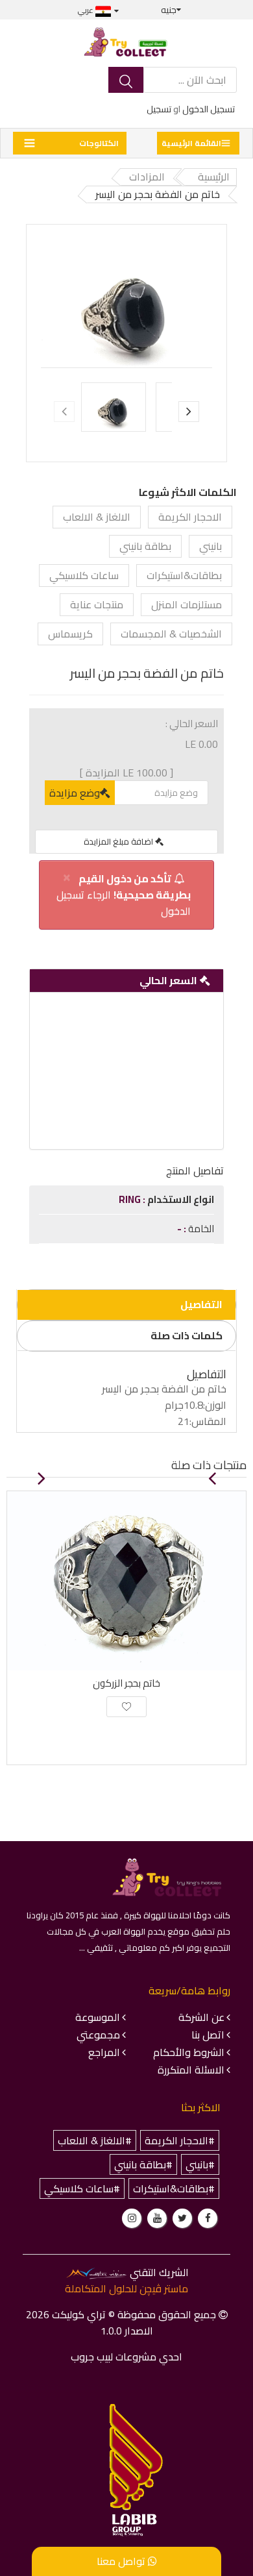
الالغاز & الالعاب (97, 517)
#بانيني (200, 2164)
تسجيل (159, 109)
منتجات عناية (97, 604)
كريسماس (70, 634)
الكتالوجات (99, 143)
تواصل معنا (122, 2561)
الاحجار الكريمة (190, 517)
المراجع (104, 2052)
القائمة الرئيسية (191, 143)
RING (131, 1199)
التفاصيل (201, 1304)
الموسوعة (98, 2017)
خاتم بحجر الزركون (126, 1683)
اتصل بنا (208, 2035)
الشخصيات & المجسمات (171, 634)
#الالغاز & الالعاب (95, 2140)
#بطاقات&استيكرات (174, 2188)
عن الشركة (201, 2017)
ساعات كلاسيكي (84, 575)
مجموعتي (98, 2035)
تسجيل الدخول (209, 109)
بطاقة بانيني (145, 546)
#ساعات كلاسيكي (82, 2188)
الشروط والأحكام (189, 2052)
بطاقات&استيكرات (184, 575)
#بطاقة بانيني (143, 2164)
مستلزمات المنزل (187, 604)
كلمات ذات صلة (187, 1335)
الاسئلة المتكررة (191, 2070)
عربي (87, 10)
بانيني (211, 546)
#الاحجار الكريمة (180, 2140)
